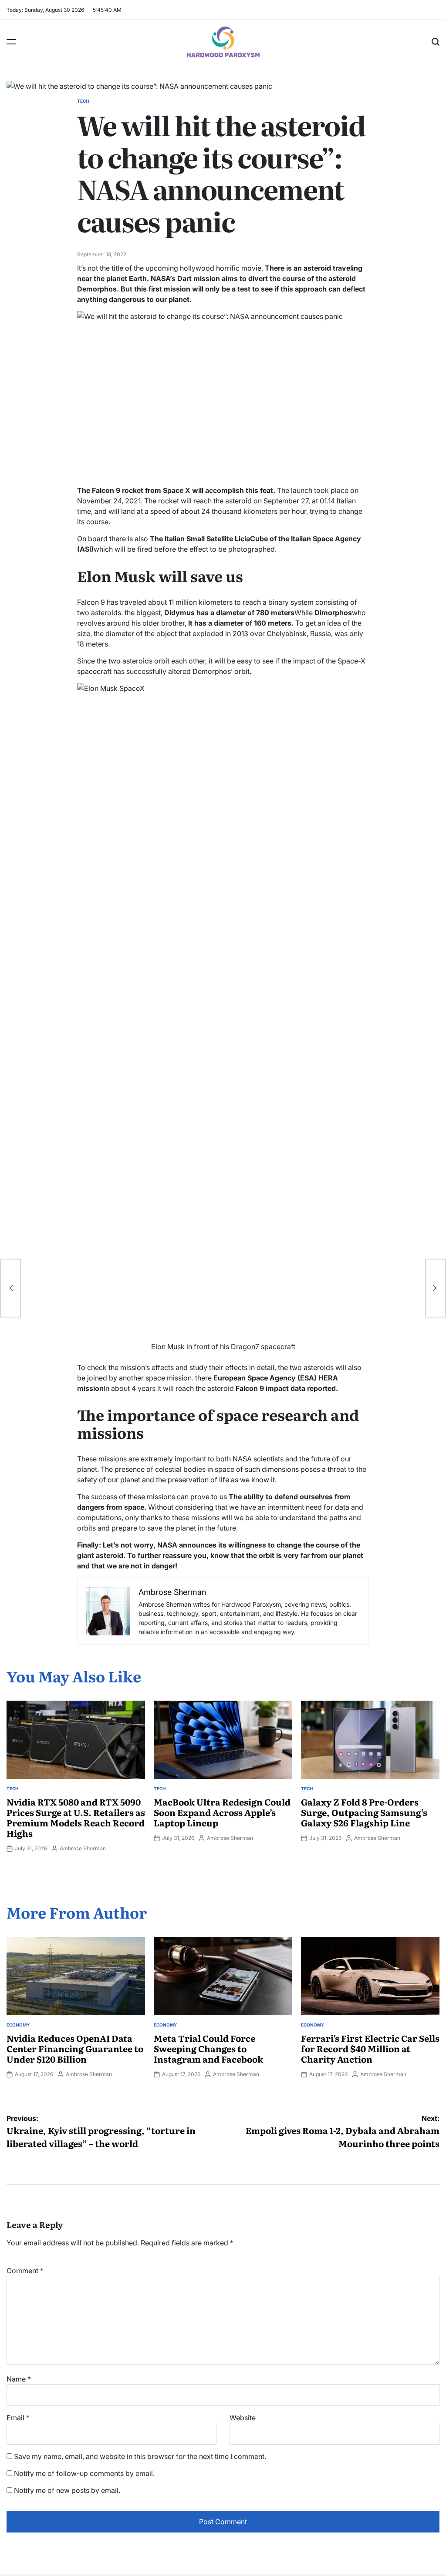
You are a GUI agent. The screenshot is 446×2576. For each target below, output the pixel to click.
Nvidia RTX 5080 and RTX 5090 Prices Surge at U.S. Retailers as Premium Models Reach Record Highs (76, 1817)
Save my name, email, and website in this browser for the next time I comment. (140, 2456)
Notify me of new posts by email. (67, 2490)
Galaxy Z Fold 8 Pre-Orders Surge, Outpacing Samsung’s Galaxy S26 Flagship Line (364, 1812)
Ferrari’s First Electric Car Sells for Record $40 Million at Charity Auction (370, 2048)
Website (243, 2418)
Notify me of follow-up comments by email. (84, 2473)
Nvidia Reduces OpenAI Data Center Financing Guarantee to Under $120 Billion (75, 2048)
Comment (25, 2271)
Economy (18, 2025)
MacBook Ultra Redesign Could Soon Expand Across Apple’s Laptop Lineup (222, 1812)
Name (19, 2379)
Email (18, 2418)
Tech (83, 101)
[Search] (436, 42)
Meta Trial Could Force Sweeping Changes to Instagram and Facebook (208, 2048)
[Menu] (11, 42)
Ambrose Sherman (83, 1848)
